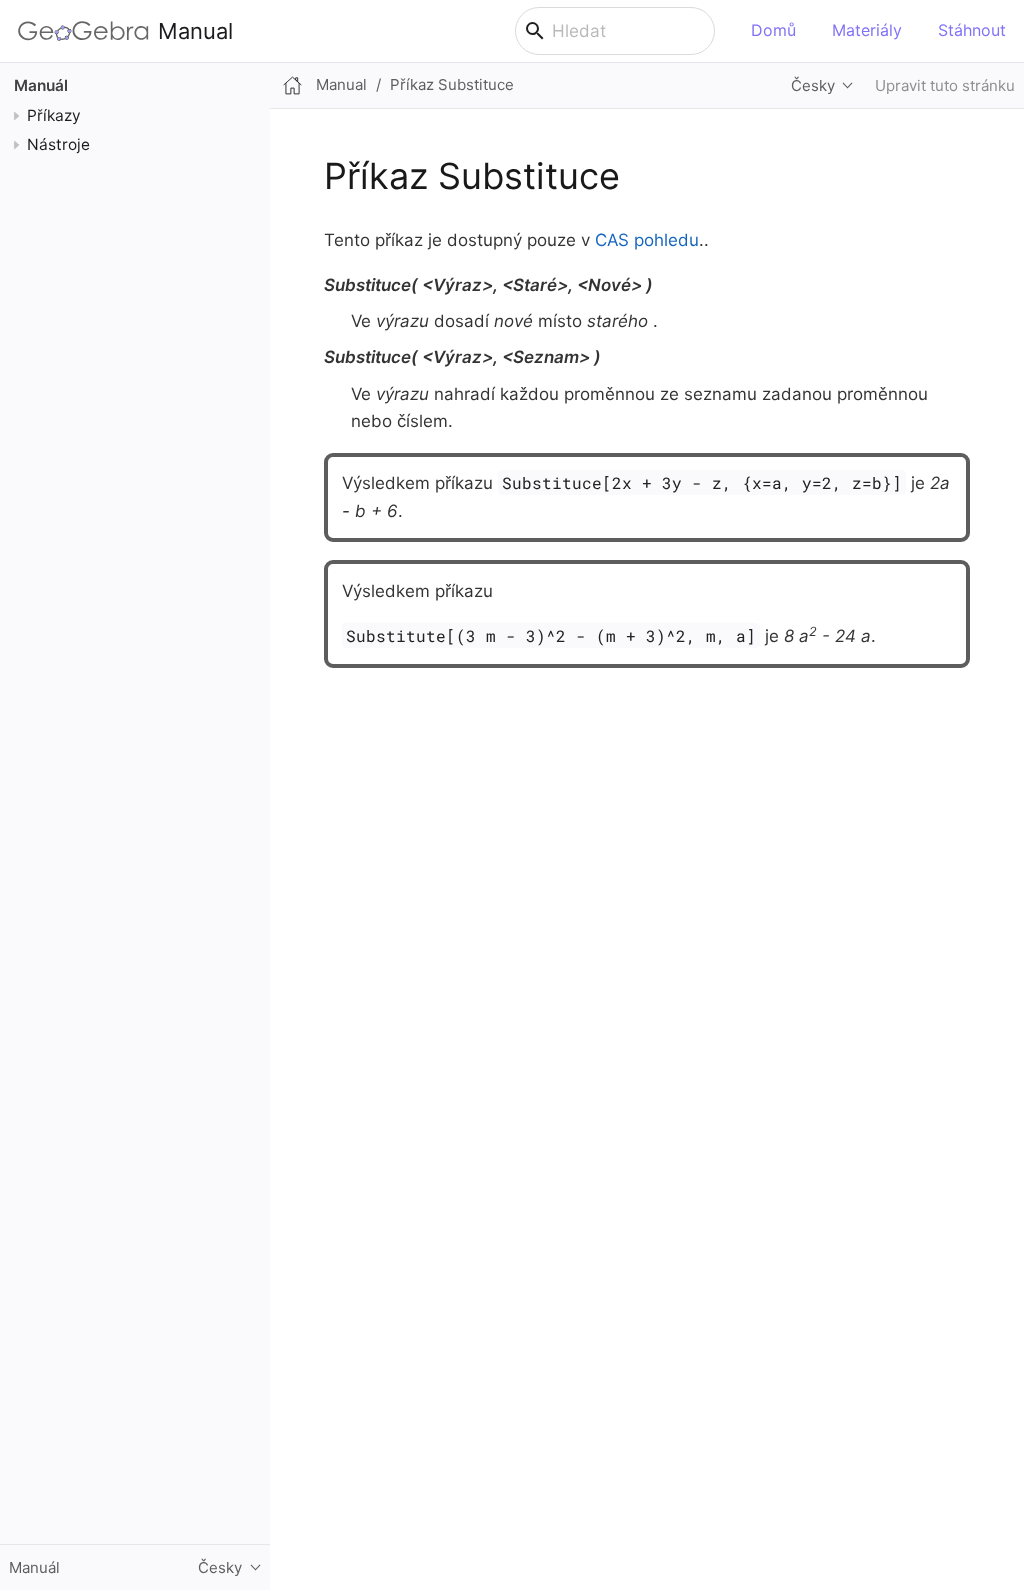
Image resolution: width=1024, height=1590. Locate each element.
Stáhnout (972, 30)
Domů (773, 30)
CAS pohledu (647, 240)
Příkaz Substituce (452, 84)
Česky (813, 85)
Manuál (41, 85)
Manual (195, 31)
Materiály (867, 30)
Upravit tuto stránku (945, 85)
